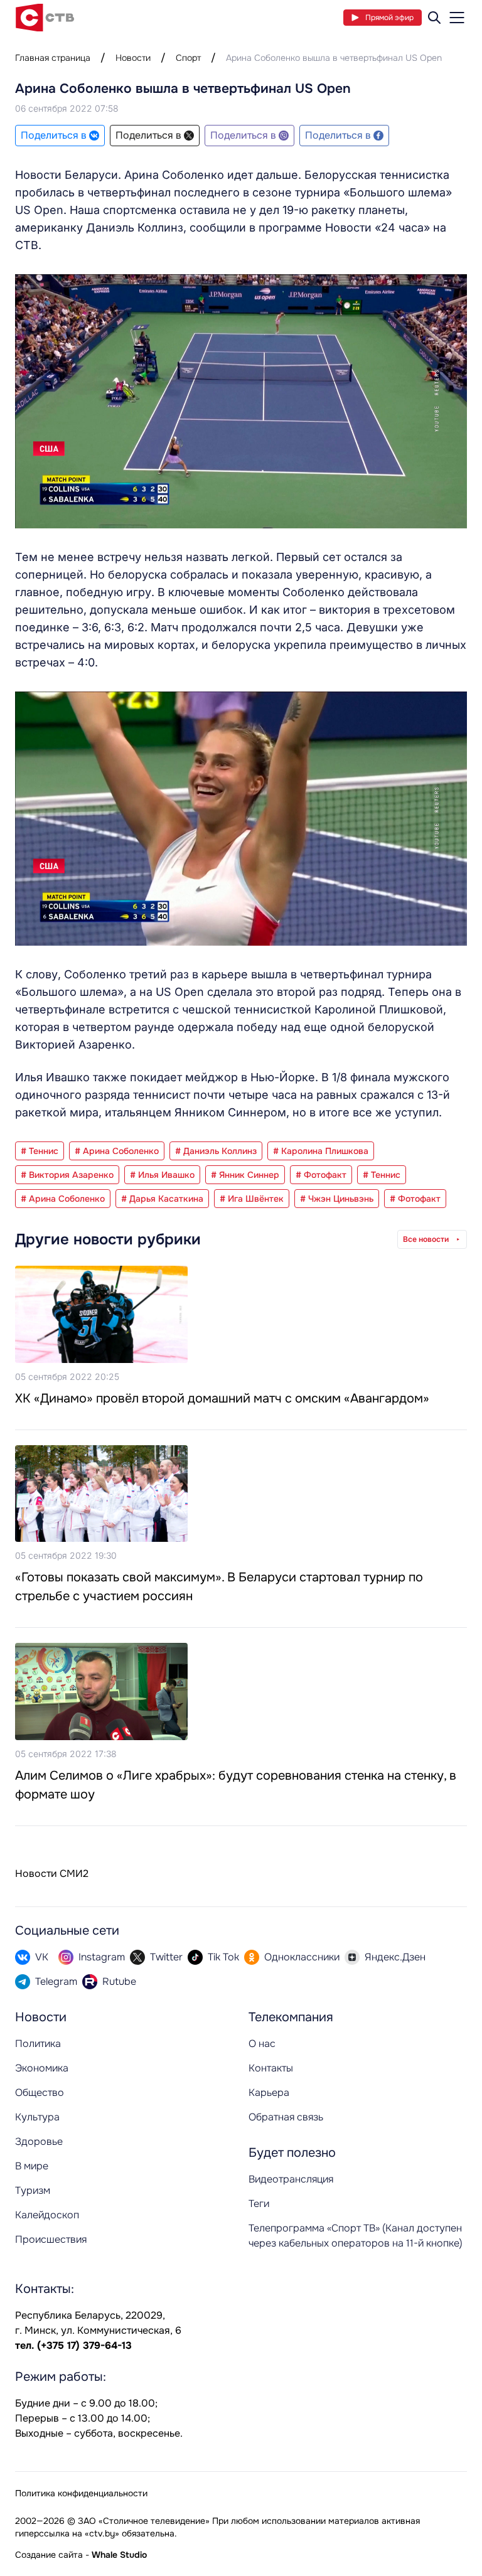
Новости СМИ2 (52, 1873)
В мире (32, 2166)
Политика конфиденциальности (81, 2493)
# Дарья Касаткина (162, 1199)
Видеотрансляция (291, 2179)
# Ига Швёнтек (252, 1199)
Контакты (271, 2068)
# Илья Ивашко (162, 1175)
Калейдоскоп (47, 2215)
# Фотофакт (321, 1175)
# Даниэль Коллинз (216, 1151)
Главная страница (53, 58)
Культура (37, 2117)
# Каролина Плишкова (321, 1151)
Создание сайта (49, 2555)
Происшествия (51, 2239)
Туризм (33, 2190)
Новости (133, 58)
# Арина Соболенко (117, 1151)
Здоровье (39, 2141)
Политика (38, 2044)
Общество (40, 2092)
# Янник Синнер (245, 1175)
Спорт (188, 58)
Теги (259, 2204)
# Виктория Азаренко (67, 1175)
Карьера (269, 2092)
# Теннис (40, 1151)
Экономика (42, 2068)
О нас (262, 2044)
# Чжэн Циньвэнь (337, 1199)
